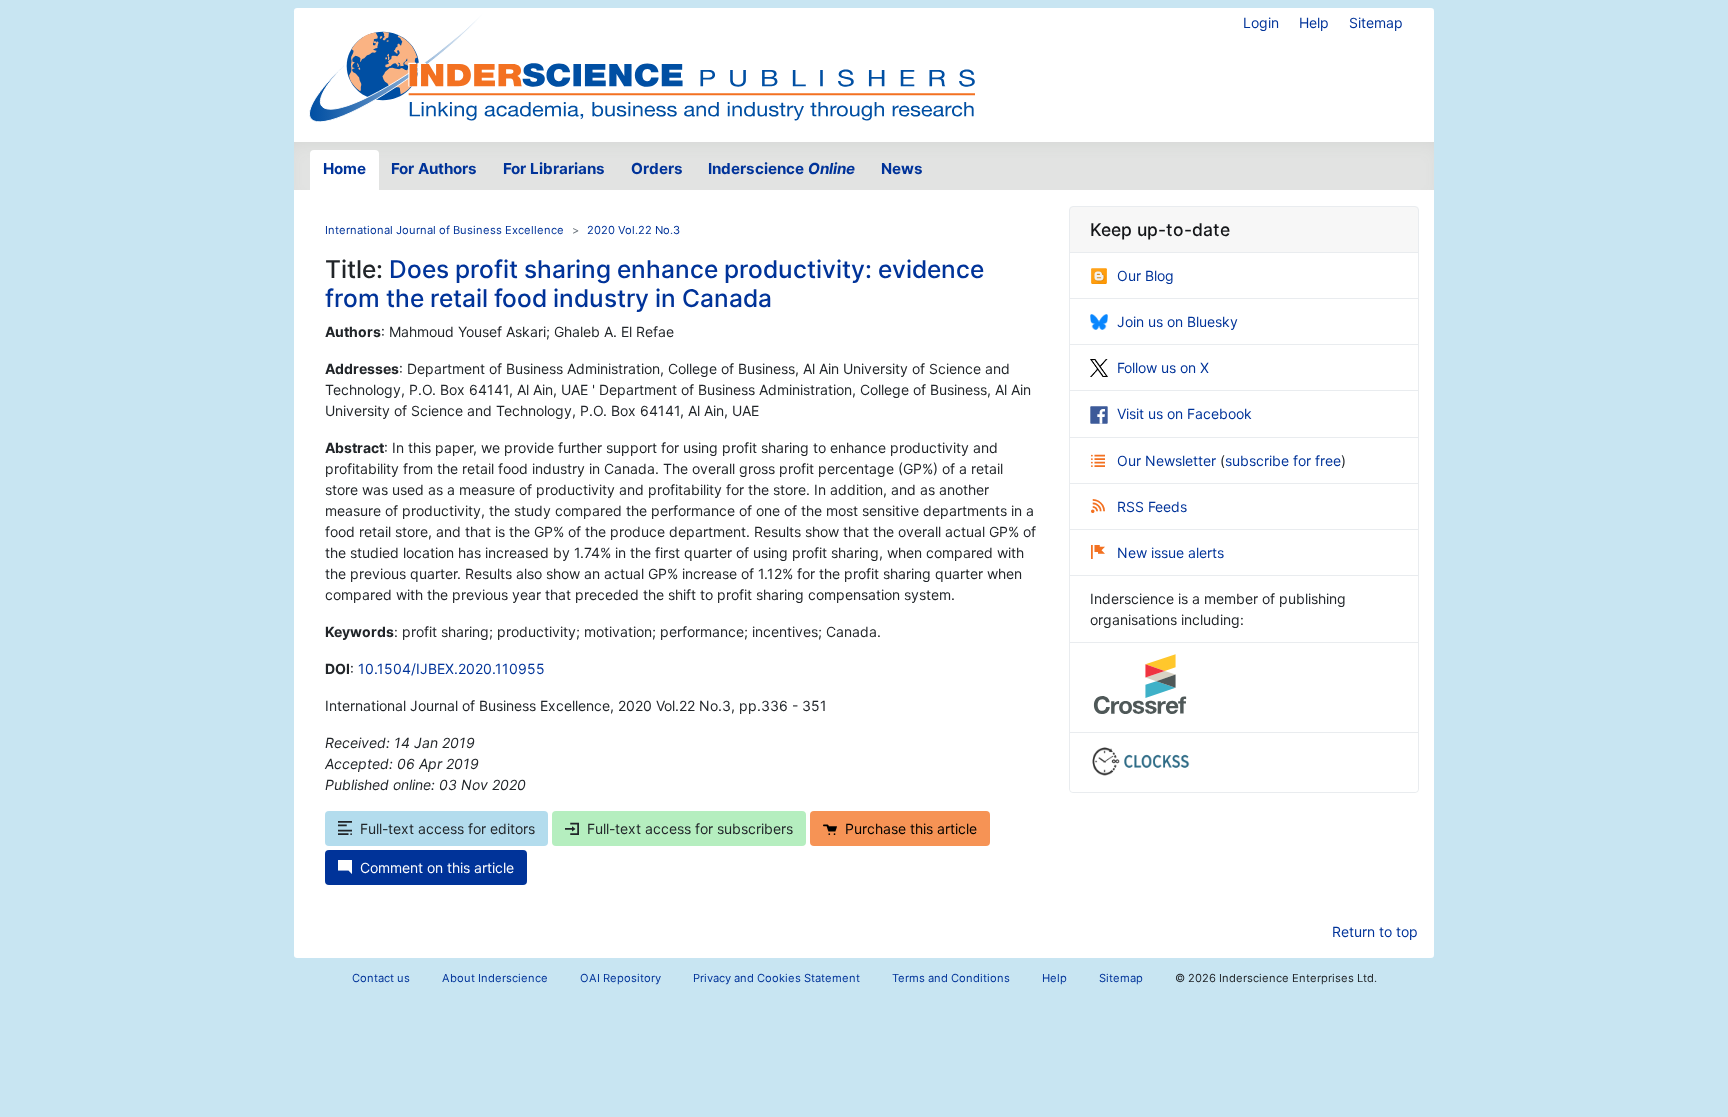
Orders (657, 168)
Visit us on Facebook (1184, 413)
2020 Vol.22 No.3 (633, 230)
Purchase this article (911, 828)
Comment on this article (437, 867)
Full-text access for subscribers (690, 828)
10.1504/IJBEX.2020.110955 (451, 668)
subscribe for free (1283, 460)
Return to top (1375, 931)
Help (1314, 22)
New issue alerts (1170, 552)
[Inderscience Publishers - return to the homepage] (642, 67)
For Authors (434, 168)
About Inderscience (495, 978)
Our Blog (1145, 275)
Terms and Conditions (951, 978)
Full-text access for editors (447, 828)
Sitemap (1376, 22)
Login (1261, 22)
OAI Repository (620, 978)
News (902, 168)
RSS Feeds (1152, 506)
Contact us (381, 978)
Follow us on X (1163, 367)
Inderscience (781, 168)
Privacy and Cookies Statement (776, 978)
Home (344, 168)
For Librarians (554, 168)
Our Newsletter (1168, 460)
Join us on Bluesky (1177, 321)
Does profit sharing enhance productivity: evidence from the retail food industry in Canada (654, 283)
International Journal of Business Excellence (444, 230)
